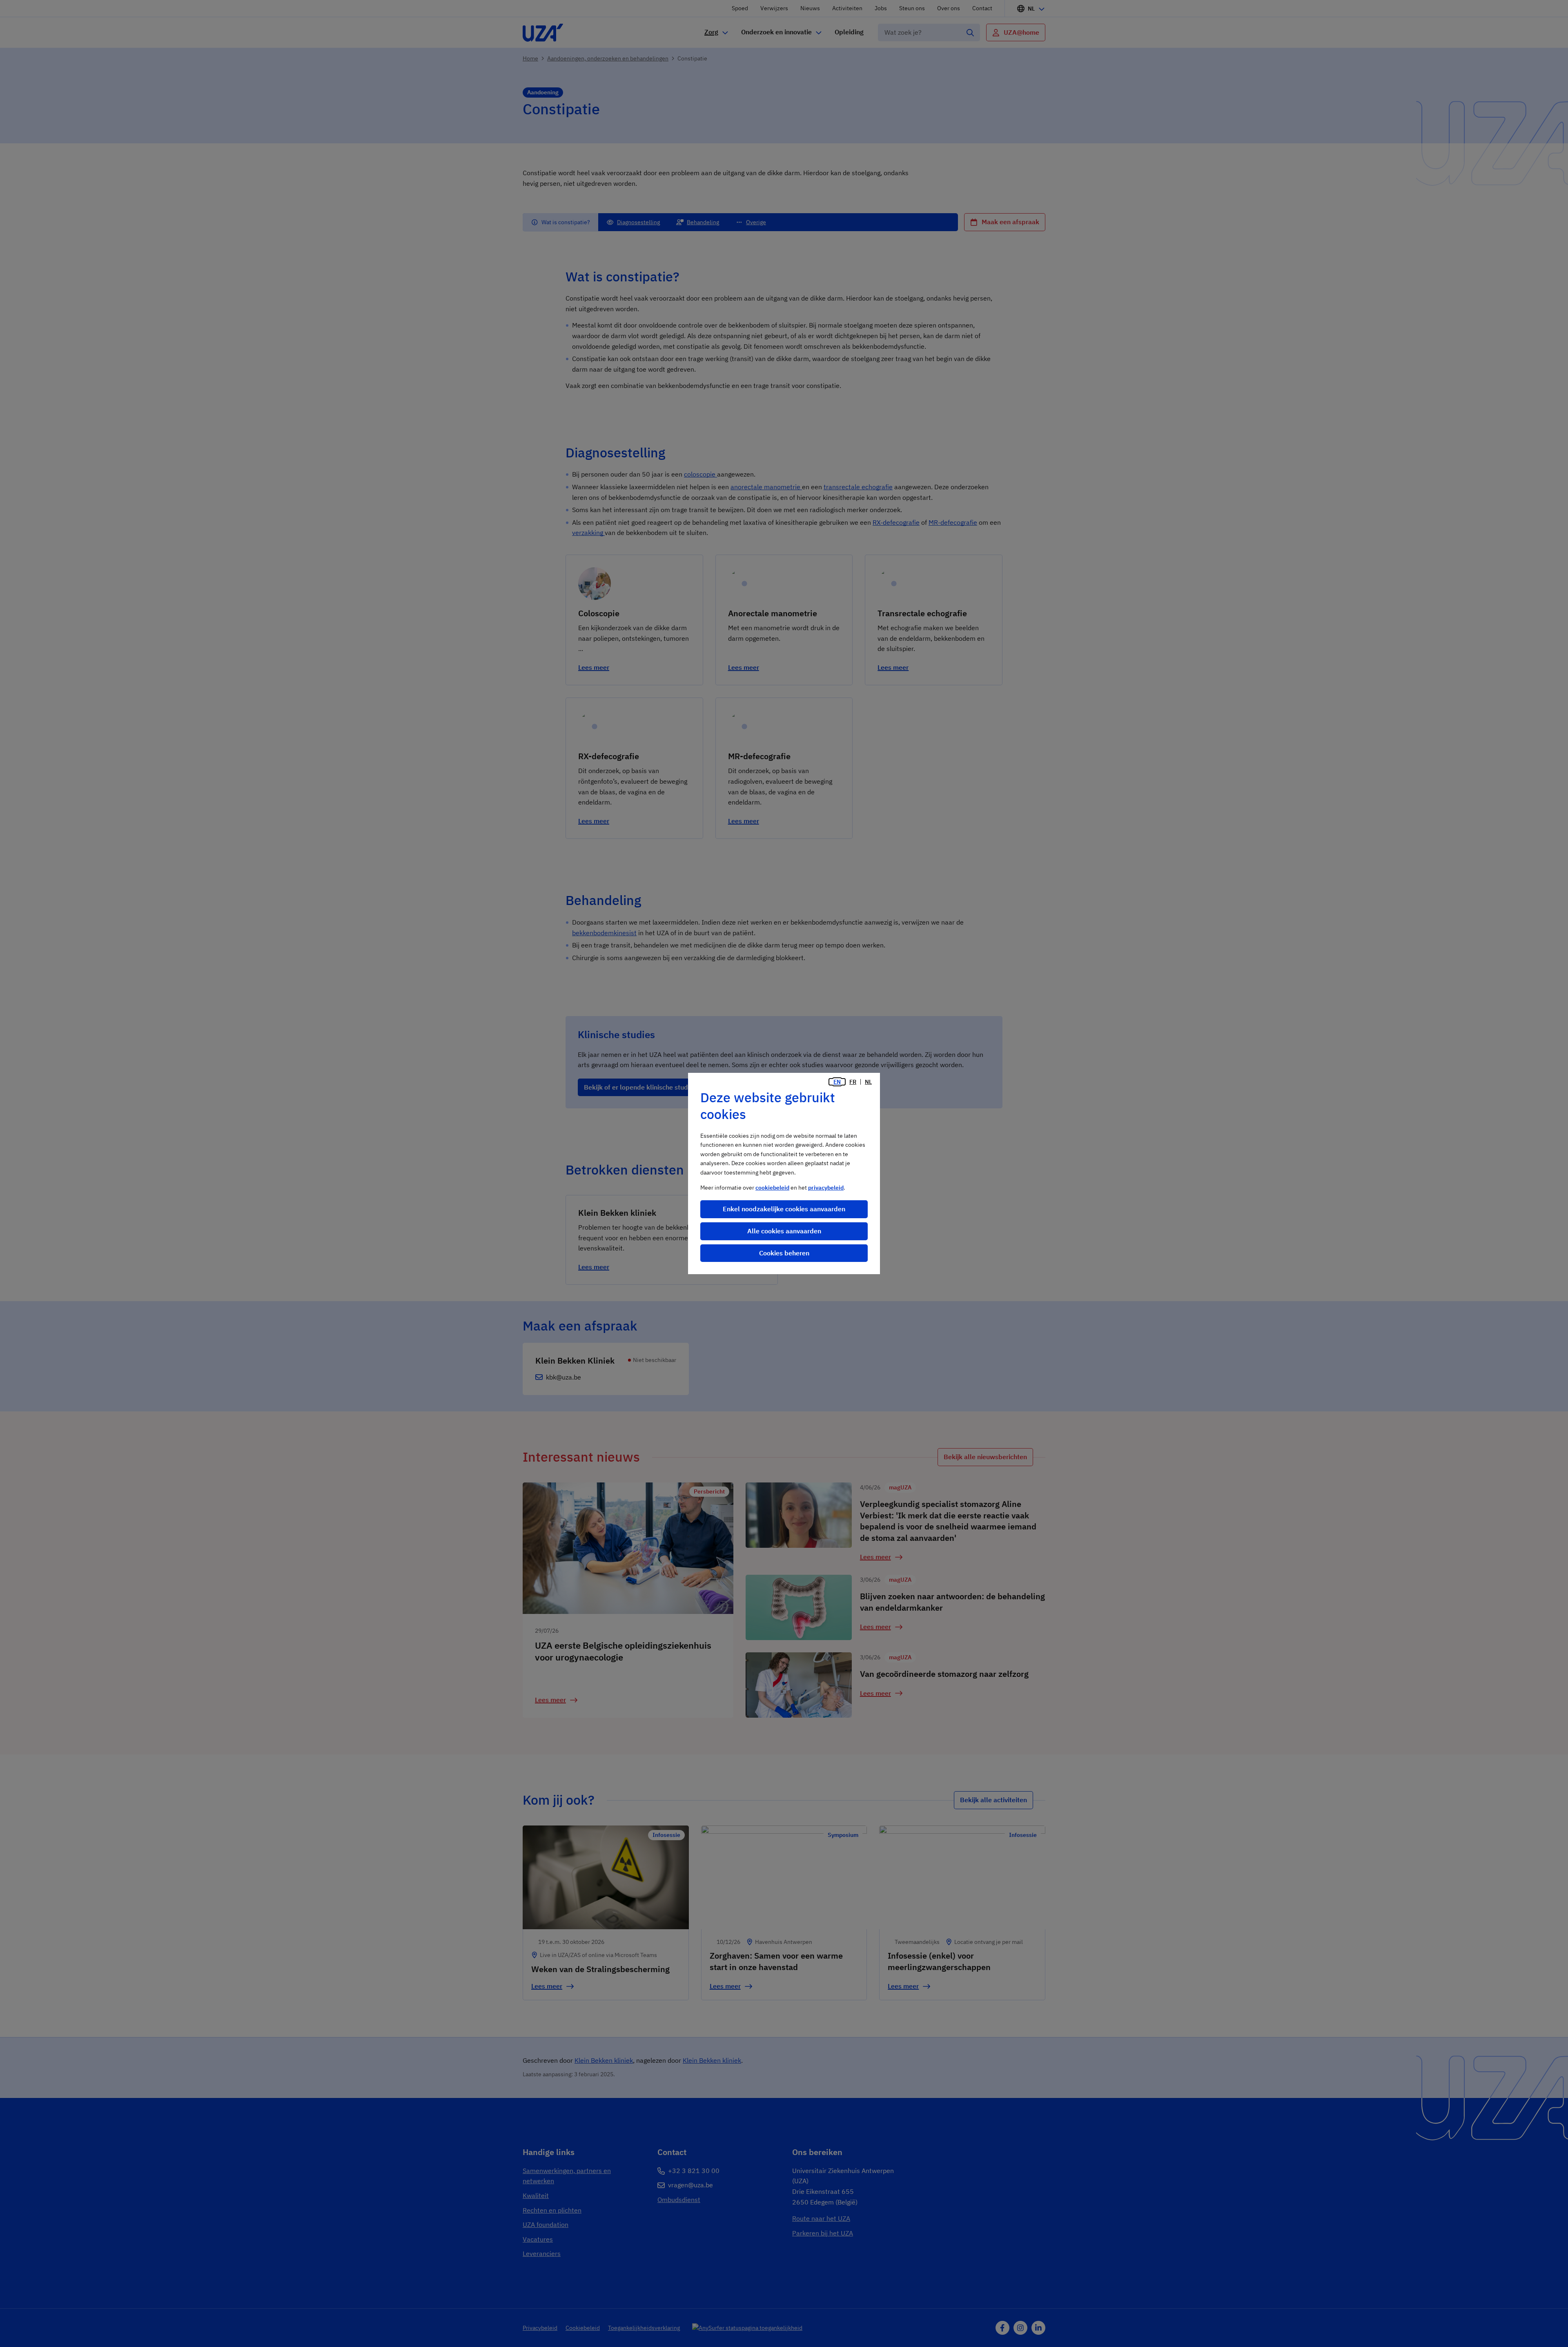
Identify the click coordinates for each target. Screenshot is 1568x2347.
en (837, 1082)
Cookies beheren (784, 1253)
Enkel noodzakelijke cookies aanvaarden (784, 1209)
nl (868, 1082)
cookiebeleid (772, 1188)
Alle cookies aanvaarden (784, 1231)
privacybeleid (826, 1188)
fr (853, 1082)
